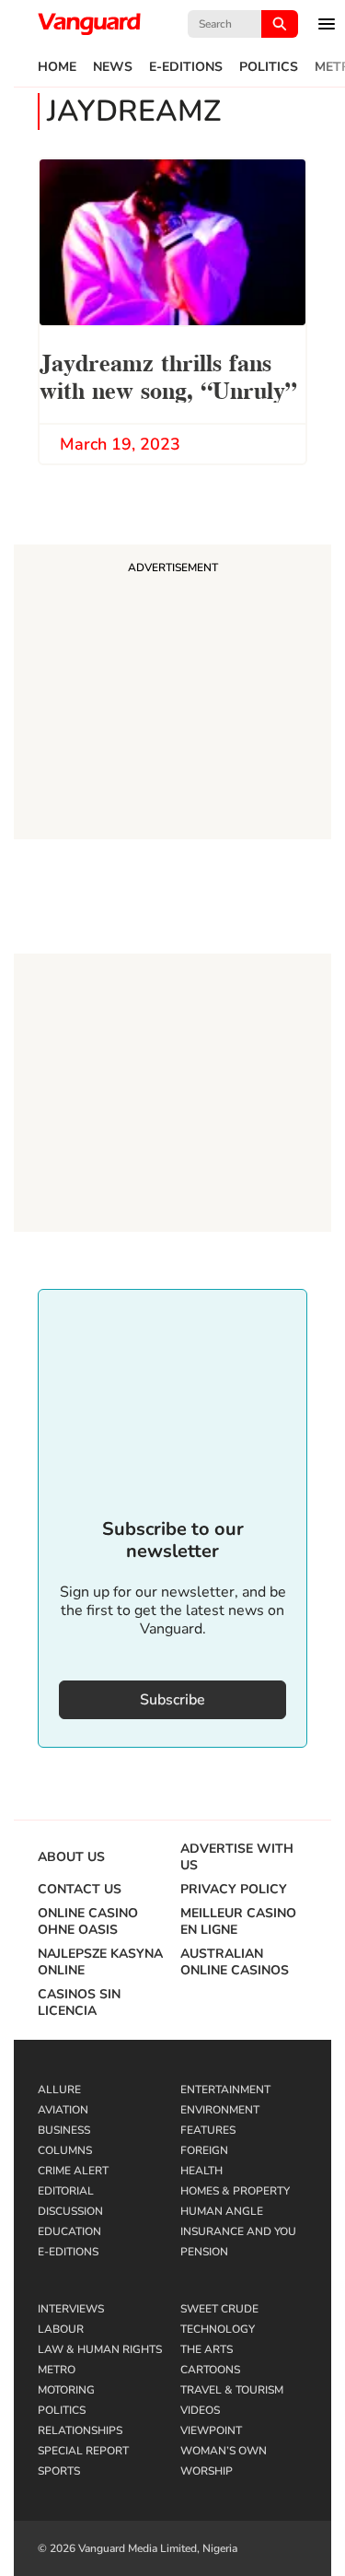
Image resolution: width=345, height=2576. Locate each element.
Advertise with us (237, 1857)
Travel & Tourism (232, 2390)
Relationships (80, 2430)
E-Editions (186, 67)
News (113, 67)
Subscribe (172, 1700)
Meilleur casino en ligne (238, 1922)
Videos (200, 2410)
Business (64, 2130)
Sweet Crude (219, 2309)
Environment (220, 2110)
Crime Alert (73, 2171)
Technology (218, 2329)
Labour (61, 2329)
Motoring (66, 2390)
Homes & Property (235, 2191)
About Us (71, 1857)
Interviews (71, 2309)
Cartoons (210, 2370)
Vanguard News (89, 24)
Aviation (63, 2110)
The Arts (207, 2349)
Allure (59, 2090)
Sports (59, 2471)
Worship (207, 2471)
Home (57, 67)
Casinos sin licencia (79, 2003)
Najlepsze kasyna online (100, 1962)
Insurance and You (238, 2231)
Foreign (204, 2150)
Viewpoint (211, 2430)
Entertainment (225, 2090)
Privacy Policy (234, 1890)
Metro (57, 2370)
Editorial (66, 2191)
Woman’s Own (224, 2451)
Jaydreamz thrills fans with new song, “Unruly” (168, 375)
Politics (269, 67)
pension (204, 2252)
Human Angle (222, 2211)
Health (201, 2171)
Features (208, 2130)
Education (69, 2231)
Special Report (83, 2451)
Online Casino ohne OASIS (88, 1922)
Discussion (70, 2211)
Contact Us (80, 1890)
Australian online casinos (235, 1962)
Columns (65, 2150)
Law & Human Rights (100, 2349)
